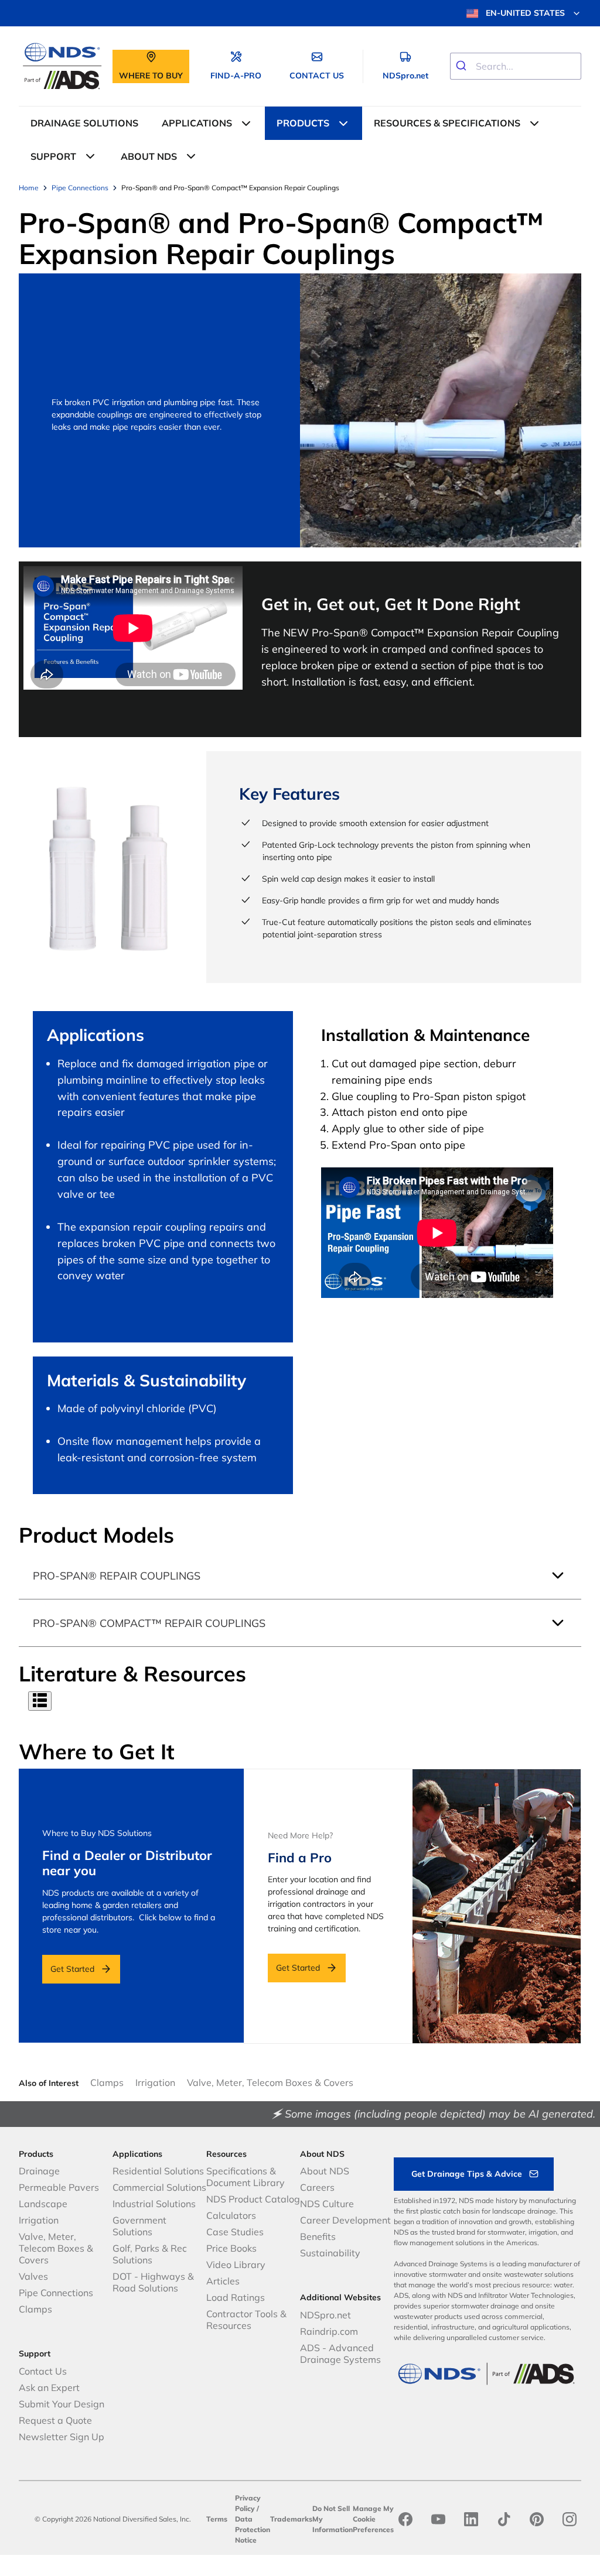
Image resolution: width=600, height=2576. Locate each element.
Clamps (107, 2082)
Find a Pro (300, 1858)
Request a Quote (55, 2420)
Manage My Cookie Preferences (373, 2519)
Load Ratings (236, 2297)
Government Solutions (139, 2226)
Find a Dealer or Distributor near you (127, 1863)
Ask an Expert (49, 2387)
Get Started (72, 1969)
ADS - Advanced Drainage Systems (340, 2354)
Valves (33, 2276)
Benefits (318, 2236)
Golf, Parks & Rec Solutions (150, 2254)
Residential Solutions (158, 2171)
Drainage (39, 2171)
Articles (223, 2281)
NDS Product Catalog (253, 2199)
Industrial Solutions (154, 2204)
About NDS (325, 2171)
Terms (217, 2519)
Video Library (236, 2265)
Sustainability (330, 2253)
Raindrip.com (329, 2331)
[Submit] (463, 66)
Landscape (43, 2204)
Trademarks (291, 2519)
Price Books (231, 2248)
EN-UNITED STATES (525, 13)
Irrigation (155, 2082)
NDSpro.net (325, 2315)
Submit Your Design (62, 2404)
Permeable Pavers (59, 2187)
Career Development (345, 2220)
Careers (317, 2187)
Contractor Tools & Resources (246, 2320)
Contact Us (43, 2371)
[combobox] (516, 66)
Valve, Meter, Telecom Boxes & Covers (270, 2082)
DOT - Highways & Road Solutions (153, 2282)
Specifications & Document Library (246, 2177)
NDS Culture (327, 2204)
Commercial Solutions (159, 2187)
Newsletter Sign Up (62, 2437)
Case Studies (235, 2232)
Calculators (231, 2215)
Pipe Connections (56, 2293)
